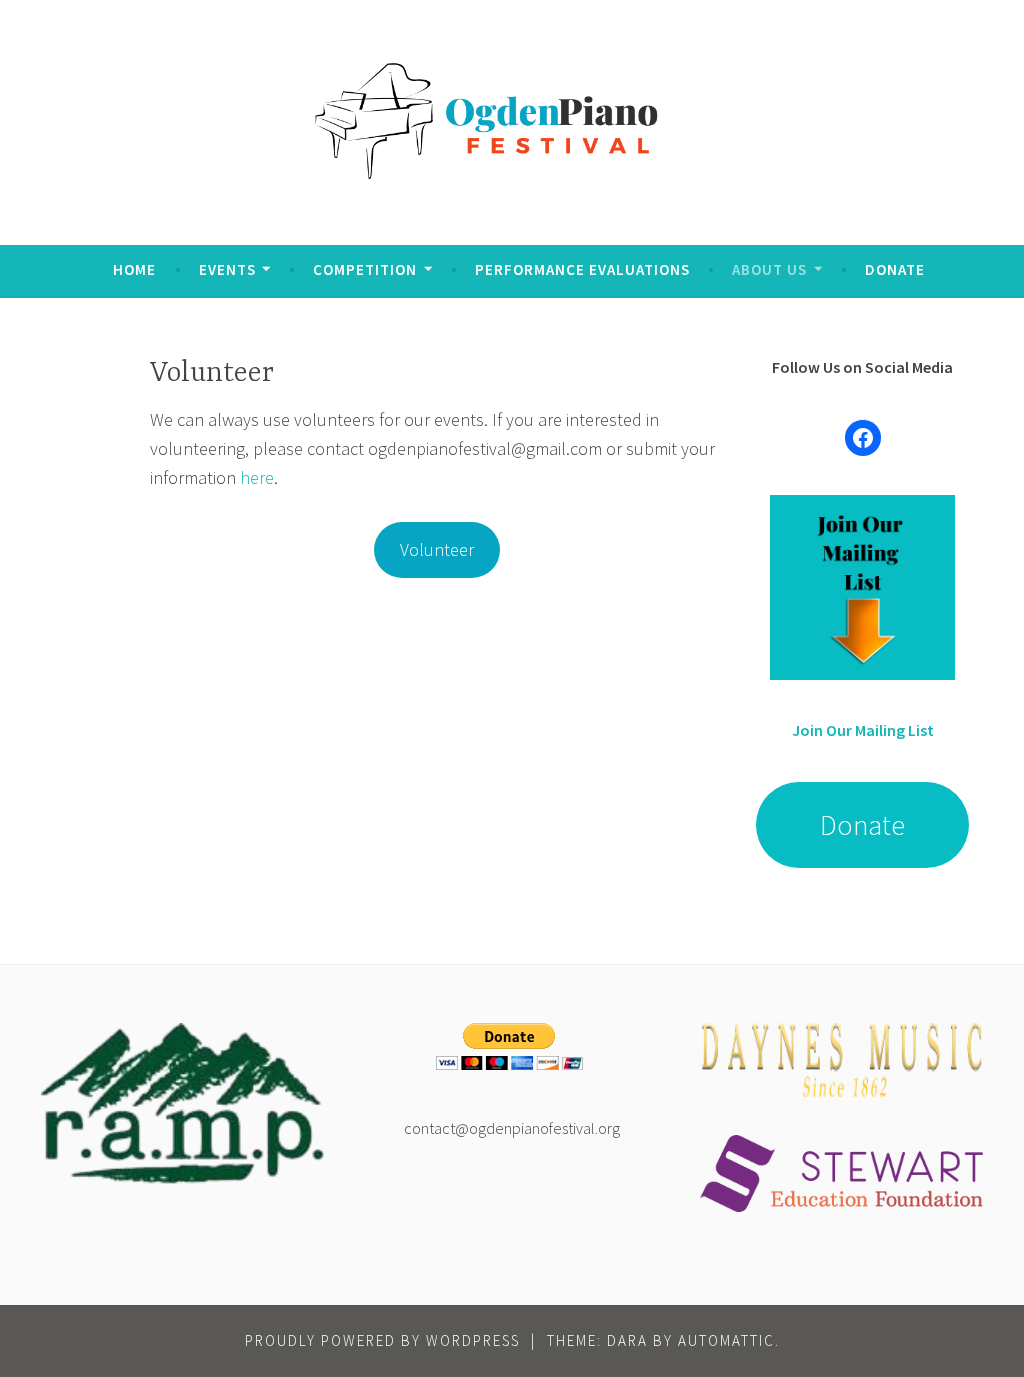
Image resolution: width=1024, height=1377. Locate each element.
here (257, 477)
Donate (895, 269)
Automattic (726, 1340)
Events (227, 269)
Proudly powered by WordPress (382, 1340)
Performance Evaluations (582, 269)
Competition (365, 269)
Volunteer (437, 549)
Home (134, 269)
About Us (769, 269)
